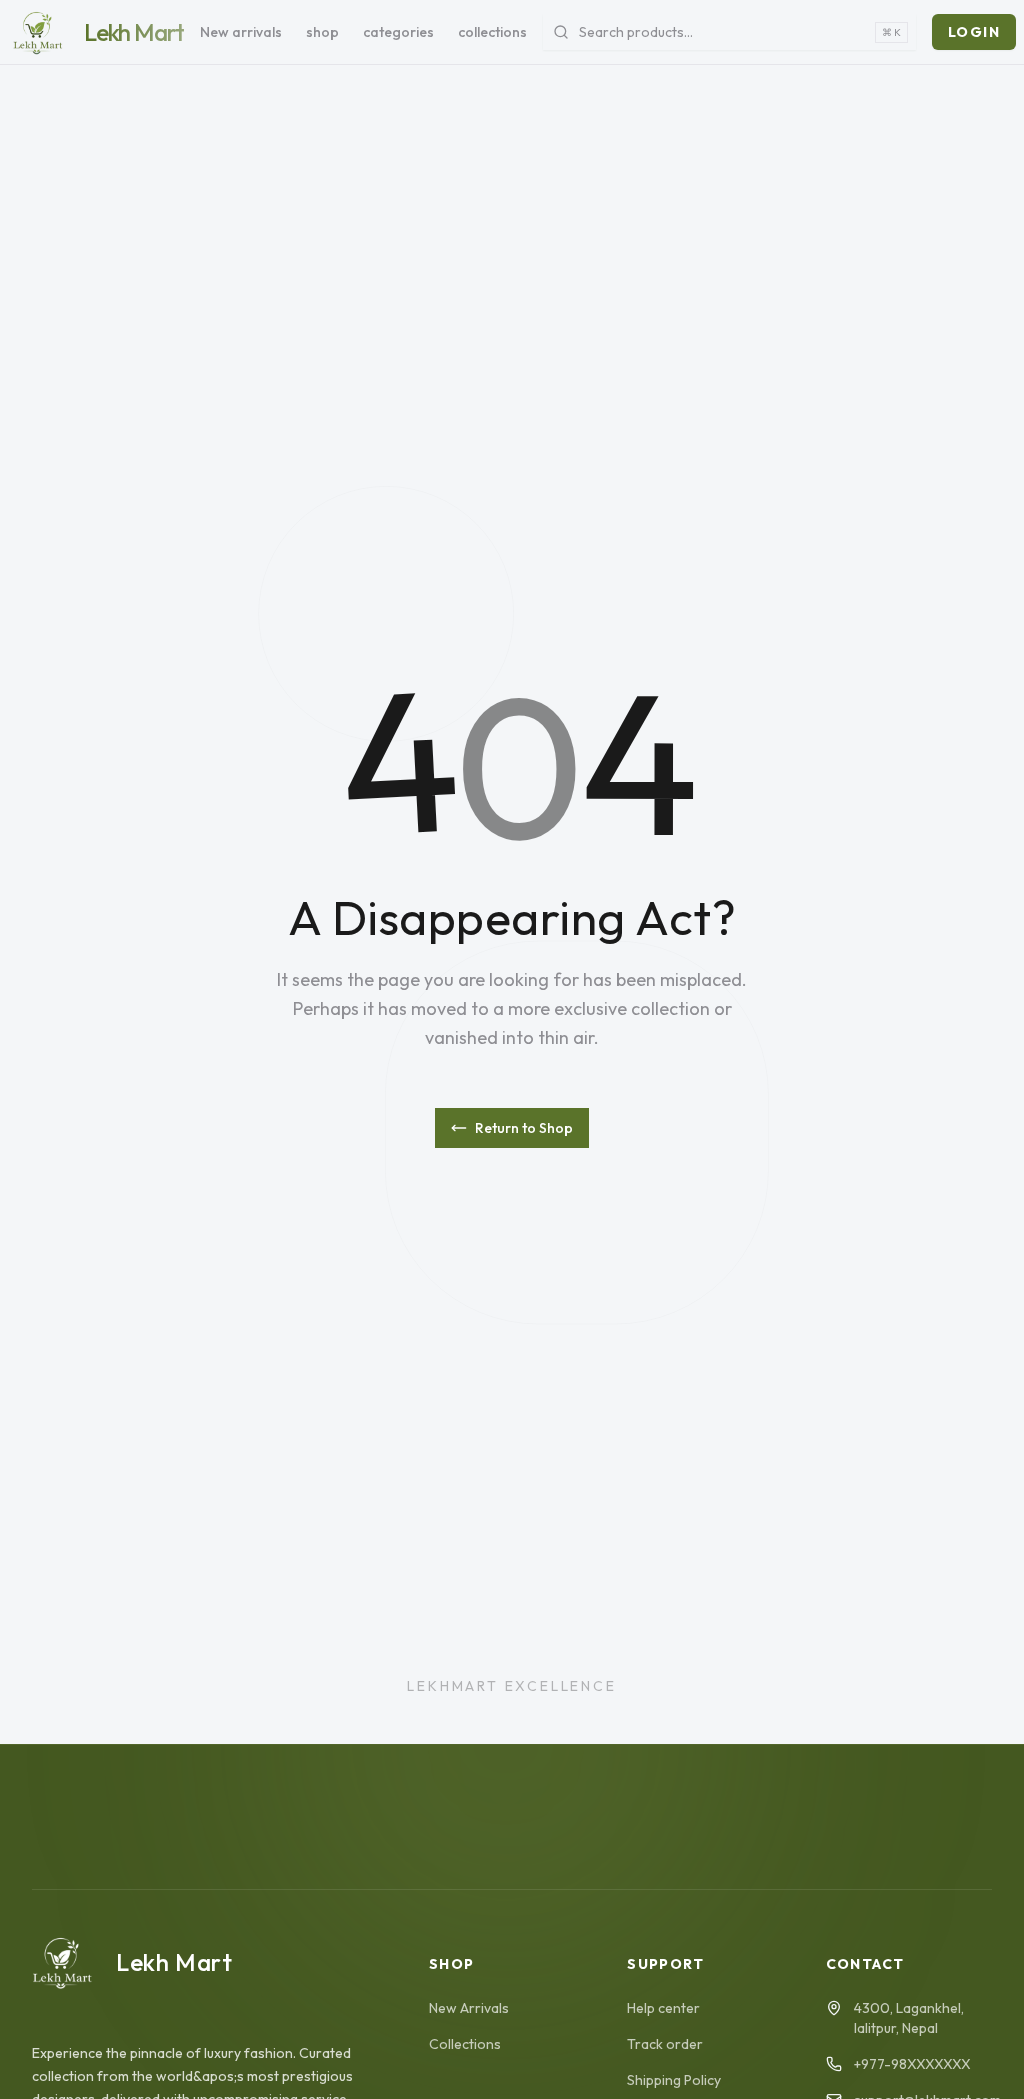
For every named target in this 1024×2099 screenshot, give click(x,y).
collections (492, 32)
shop (322, 32)
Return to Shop (524, 1128)
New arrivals (241, 32)
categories (398, 32)
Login (974, 32)
